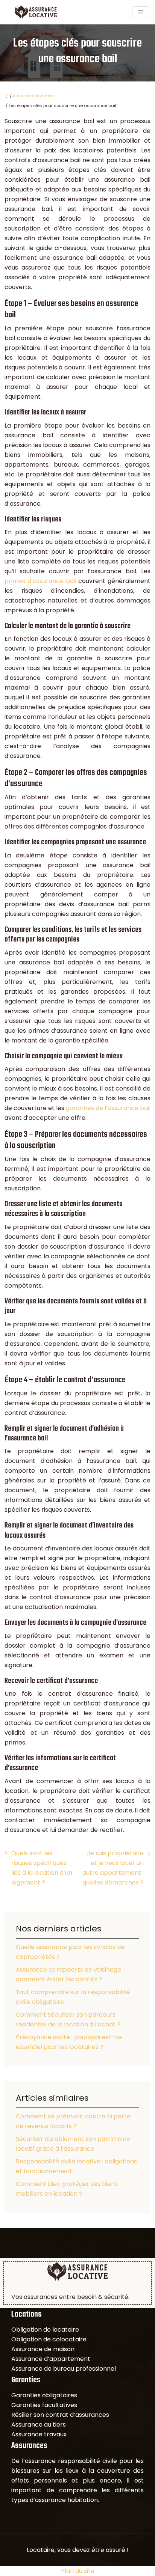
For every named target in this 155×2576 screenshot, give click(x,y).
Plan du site (78, 2571)
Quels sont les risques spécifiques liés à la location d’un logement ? (42, 1868)
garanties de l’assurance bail (108, 1108)
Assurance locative (33, 96)
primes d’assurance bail (40, 581)
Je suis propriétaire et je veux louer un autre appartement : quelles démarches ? (113, 1868)
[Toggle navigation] (141, 12)
